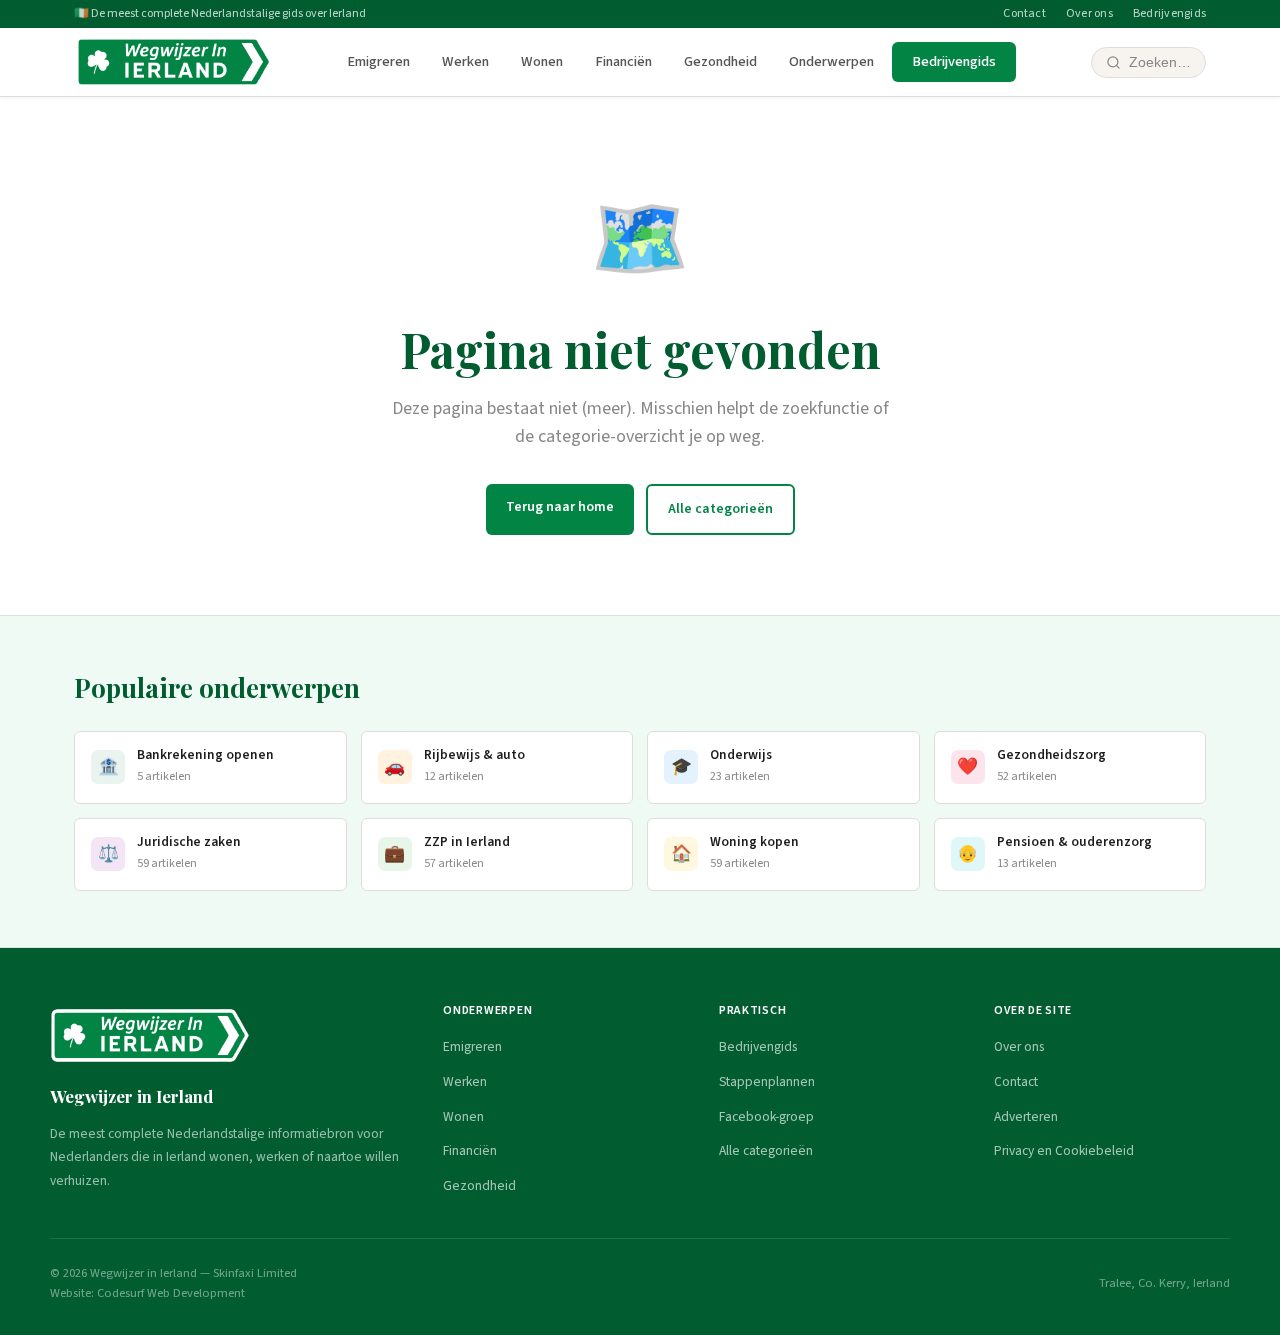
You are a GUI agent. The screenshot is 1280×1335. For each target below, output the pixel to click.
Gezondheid (720, 61)
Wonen (542, 61)
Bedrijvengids (1169, 13)
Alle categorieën (720, 509)
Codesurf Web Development (171, 1293)
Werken (465, 61)
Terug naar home (560, 507)
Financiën (623, 61)
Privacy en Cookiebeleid (1064, 1150)
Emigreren (378, 61)
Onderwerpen (831, 61)
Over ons (1089, 13)
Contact (1024, 13)
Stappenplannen (767, 1081)
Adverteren (1026, 1116)
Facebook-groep (766, 1116)
